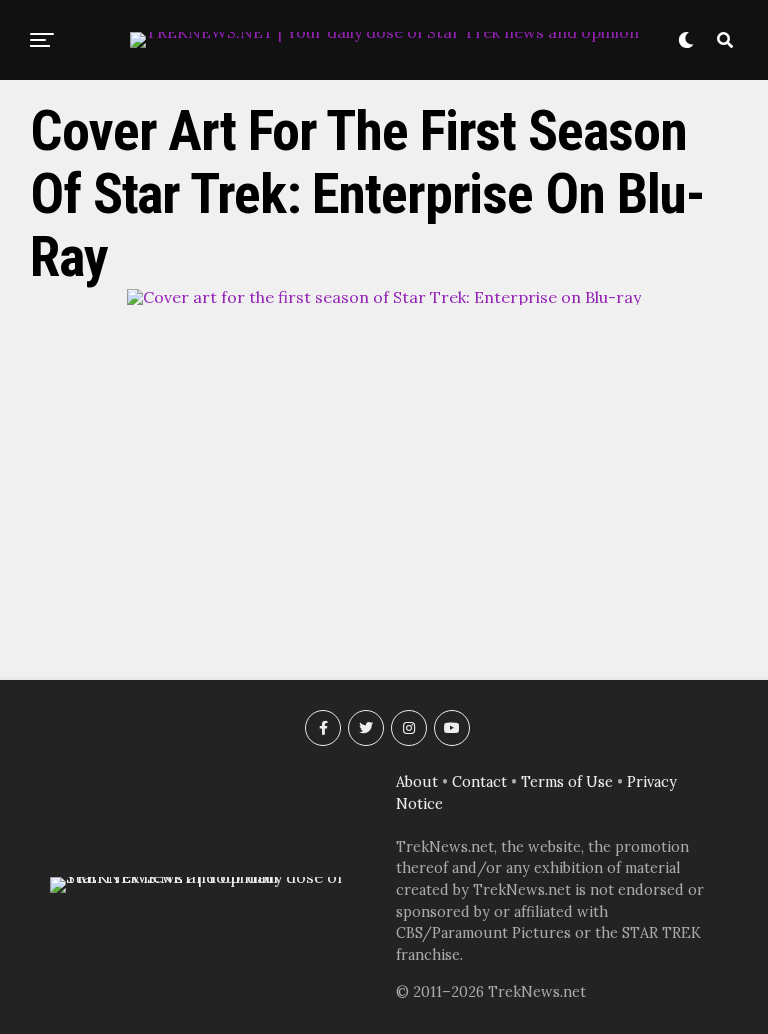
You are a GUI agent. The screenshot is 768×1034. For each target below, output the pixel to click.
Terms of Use (567, 782)
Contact (479, 782)
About (417, 782)
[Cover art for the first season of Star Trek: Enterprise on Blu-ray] (384, 297)
